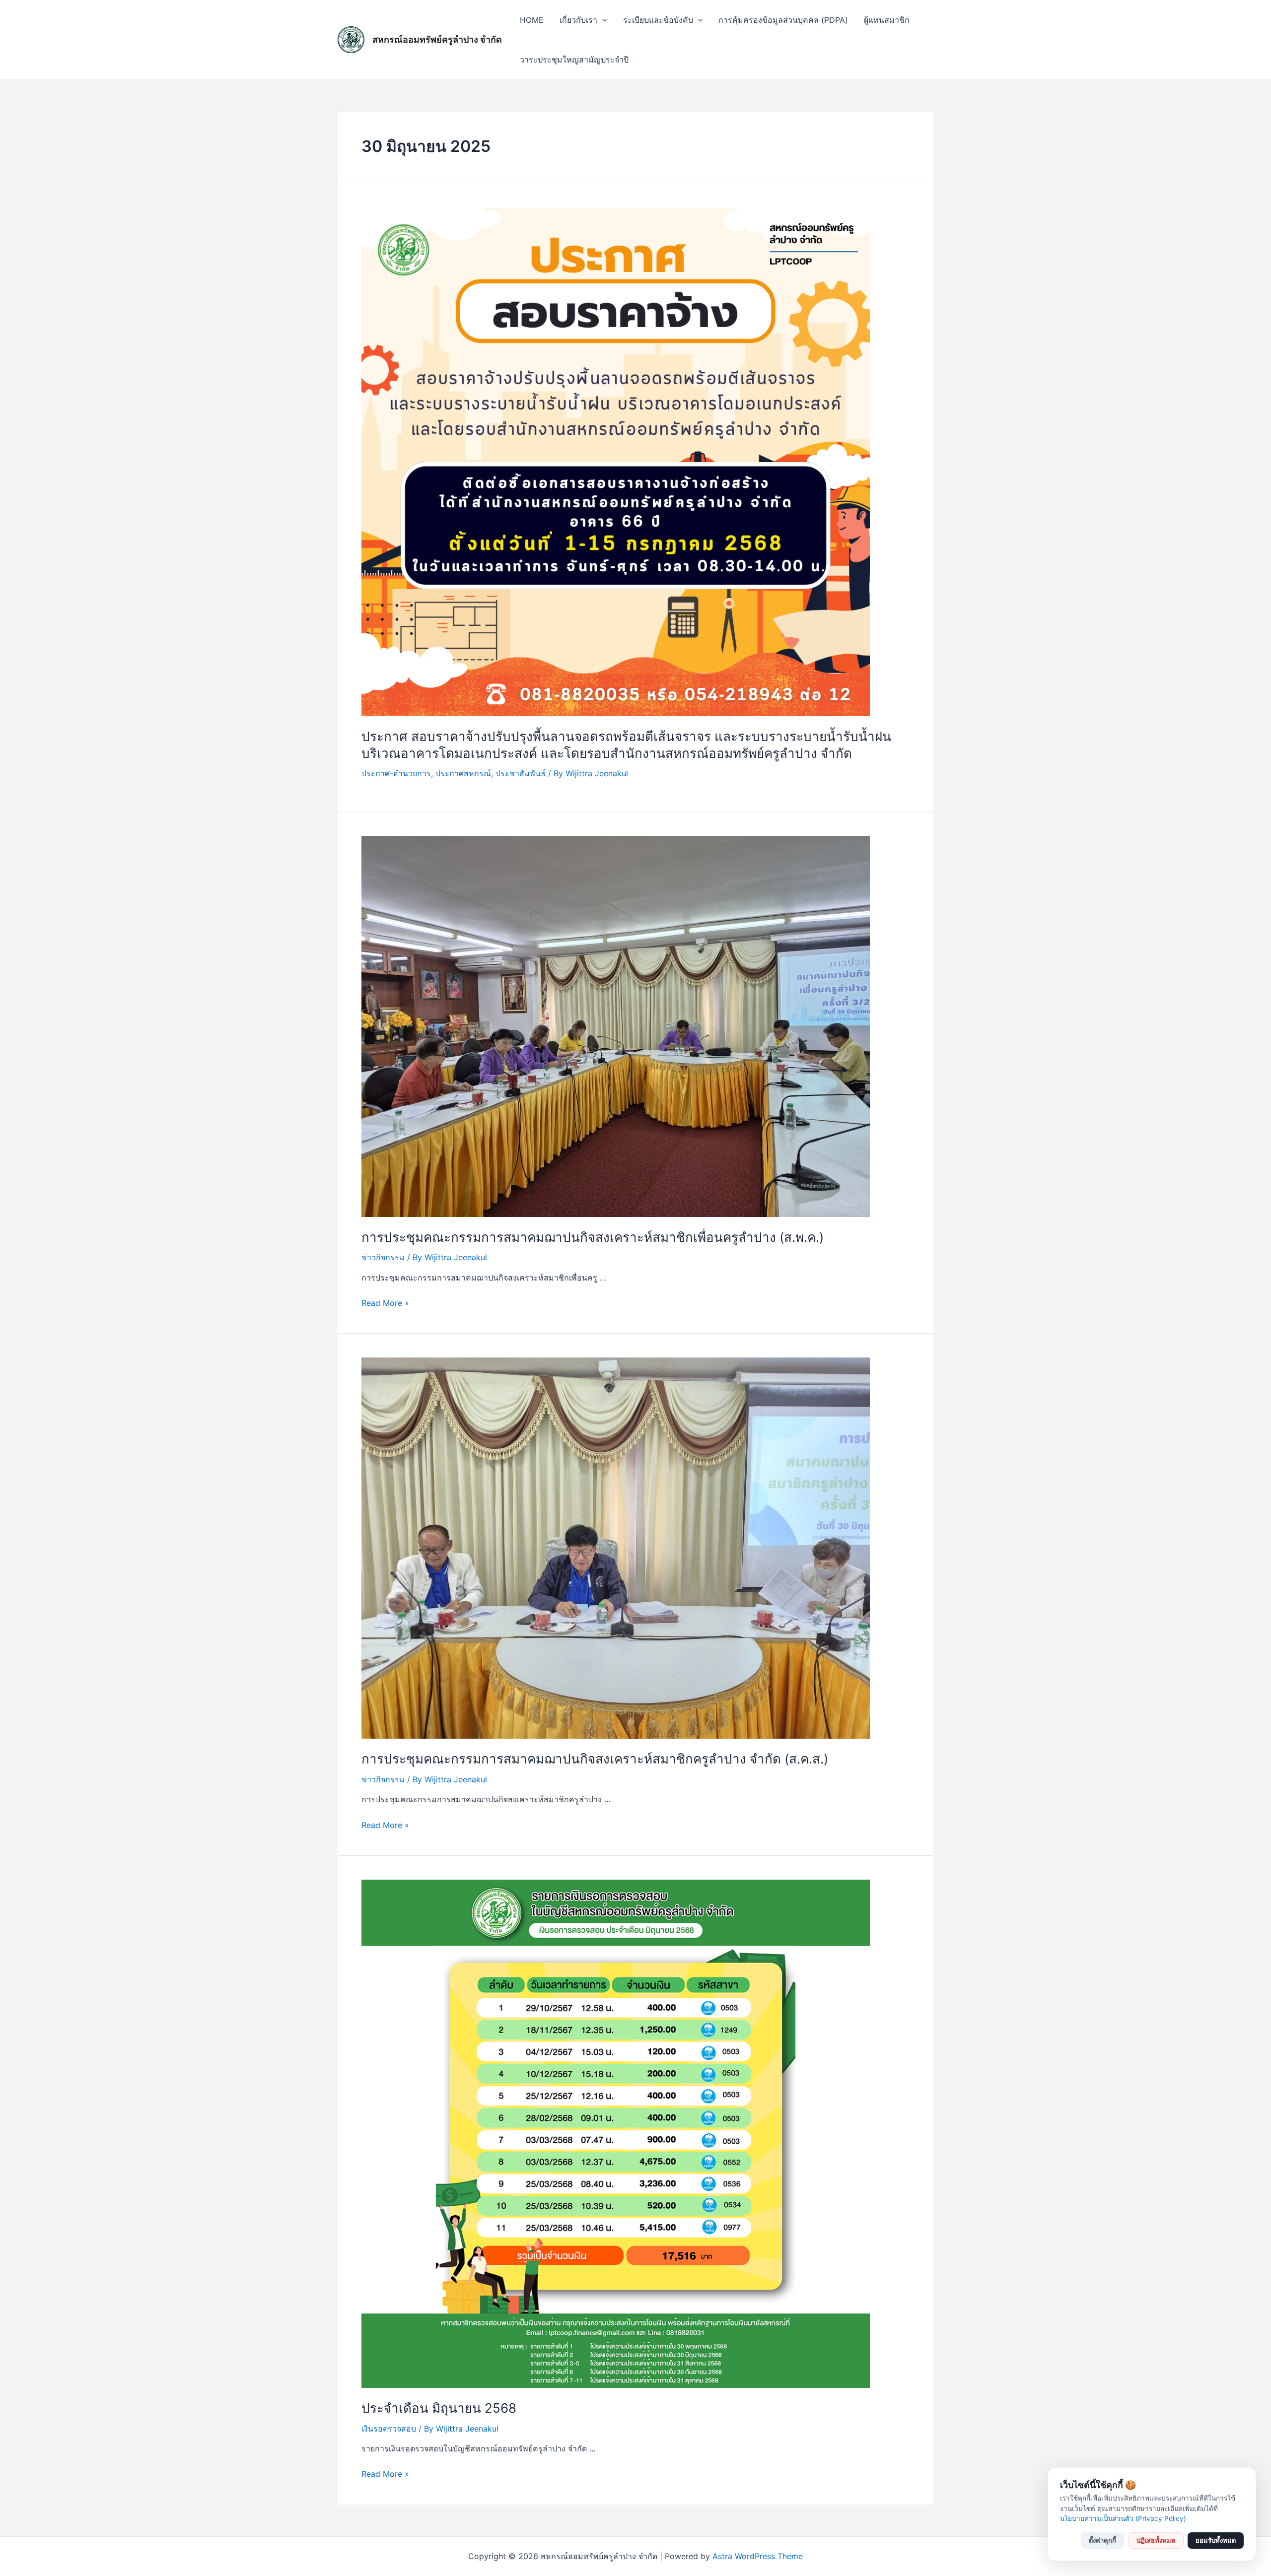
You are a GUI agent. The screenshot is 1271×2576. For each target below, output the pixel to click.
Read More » (385, 1303)
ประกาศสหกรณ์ (463, 773)
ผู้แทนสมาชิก (887, 20)
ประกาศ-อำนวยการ (396, 773)
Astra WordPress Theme (758, 2556)
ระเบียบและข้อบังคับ (658, 20)
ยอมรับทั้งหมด (1216, 2540)
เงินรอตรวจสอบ (389, 2429)
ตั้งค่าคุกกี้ (1102, 2540)
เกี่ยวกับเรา (578, 20)
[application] (602, 20)
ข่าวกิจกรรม (383, 1257)
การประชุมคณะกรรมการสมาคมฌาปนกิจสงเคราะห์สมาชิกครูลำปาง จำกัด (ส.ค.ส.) (595, 1759)
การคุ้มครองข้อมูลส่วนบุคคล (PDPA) (783, 20)
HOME (532, 20)
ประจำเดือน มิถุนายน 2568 (439, 2408)
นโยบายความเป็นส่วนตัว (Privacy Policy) (1123, 2518)
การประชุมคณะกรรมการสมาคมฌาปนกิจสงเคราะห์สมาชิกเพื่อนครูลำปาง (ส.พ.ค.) (593, 1237)
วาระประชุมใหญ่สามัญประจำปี (574, 60)
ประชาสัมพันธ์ (521, 773)
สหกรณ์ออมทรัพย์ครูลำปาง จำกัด (437, 39)
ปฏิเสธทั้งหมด (1156, 2540)
